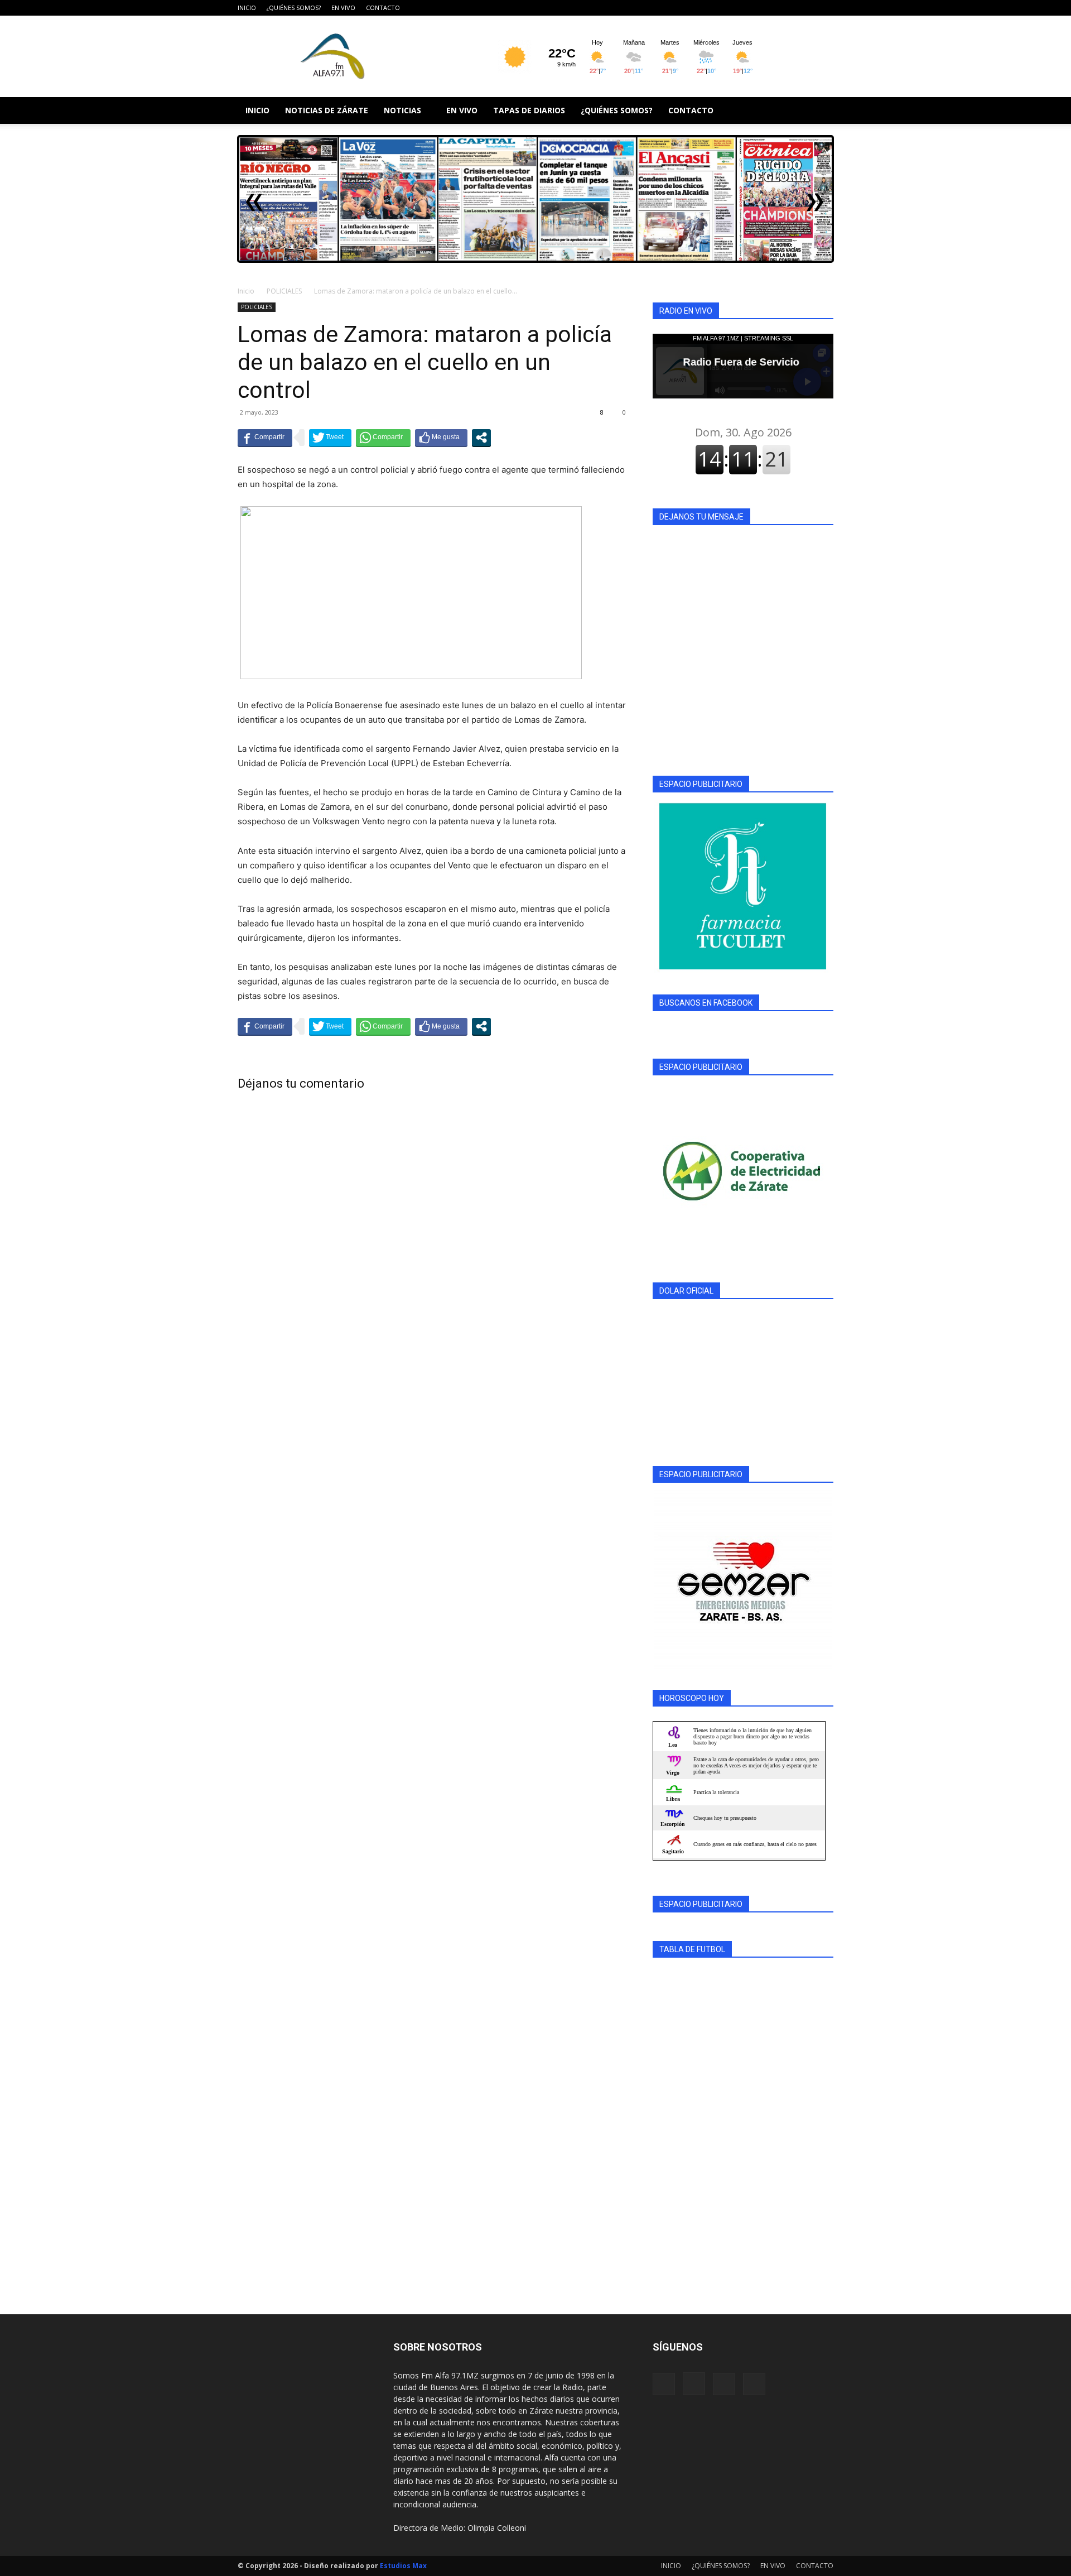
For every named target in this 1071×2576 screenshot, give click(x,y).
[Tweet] (330, 438)
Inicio (246, 291)
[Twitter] (825, 8)
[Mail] (807, 8)
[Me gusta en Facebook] (441, 438)
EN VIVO (343, 8)
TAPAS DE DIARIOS (529, 110)
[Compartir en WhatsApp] (383, 438)
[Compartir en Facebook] (265, 438)
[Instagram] (788, 8)
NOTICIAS (402, 110)
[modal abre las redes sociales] (481, 438)
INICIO (247, 8)
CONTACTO (383, 8)
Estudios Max (403, 2566)
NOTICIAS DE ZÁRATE (327, 110)
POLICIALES (284, 291)
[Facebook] (770, 8)
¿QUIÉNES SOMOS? (294, 8)
